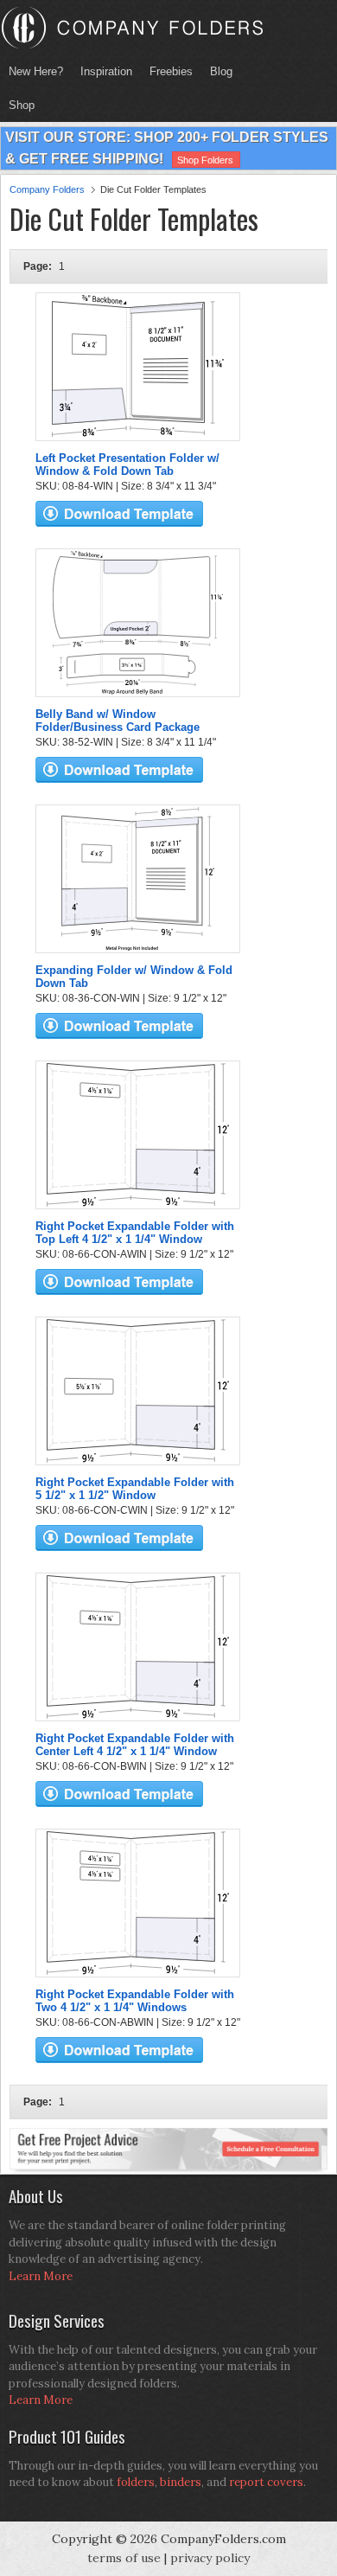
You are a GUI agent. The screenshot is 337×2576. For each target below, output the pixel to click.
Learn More (41, 2276)
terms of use (124, 2558)
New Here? (36, 71)
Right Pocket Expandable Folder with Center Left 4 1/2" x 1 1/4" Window (135, 1745)
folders (136, 2482)
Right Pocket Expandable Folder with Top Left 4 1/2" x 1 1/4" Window (135, 1233)
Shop (17, 105)
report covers (266, 2482)
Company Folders (47, 189)
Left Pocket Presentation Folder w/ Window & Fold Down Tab (127, 465)
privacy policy (210, 2558)
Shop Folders (205, 160)
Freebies (167, 71)
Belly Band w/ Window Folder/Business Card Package (118, 721)
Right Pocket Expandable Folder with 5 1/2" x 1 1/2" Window (135, 1489)
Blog (221, 71)
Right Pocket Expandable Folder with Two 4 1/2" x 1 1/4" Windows (135, 2001)
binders (181, 2482)
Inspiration (106, 71)
